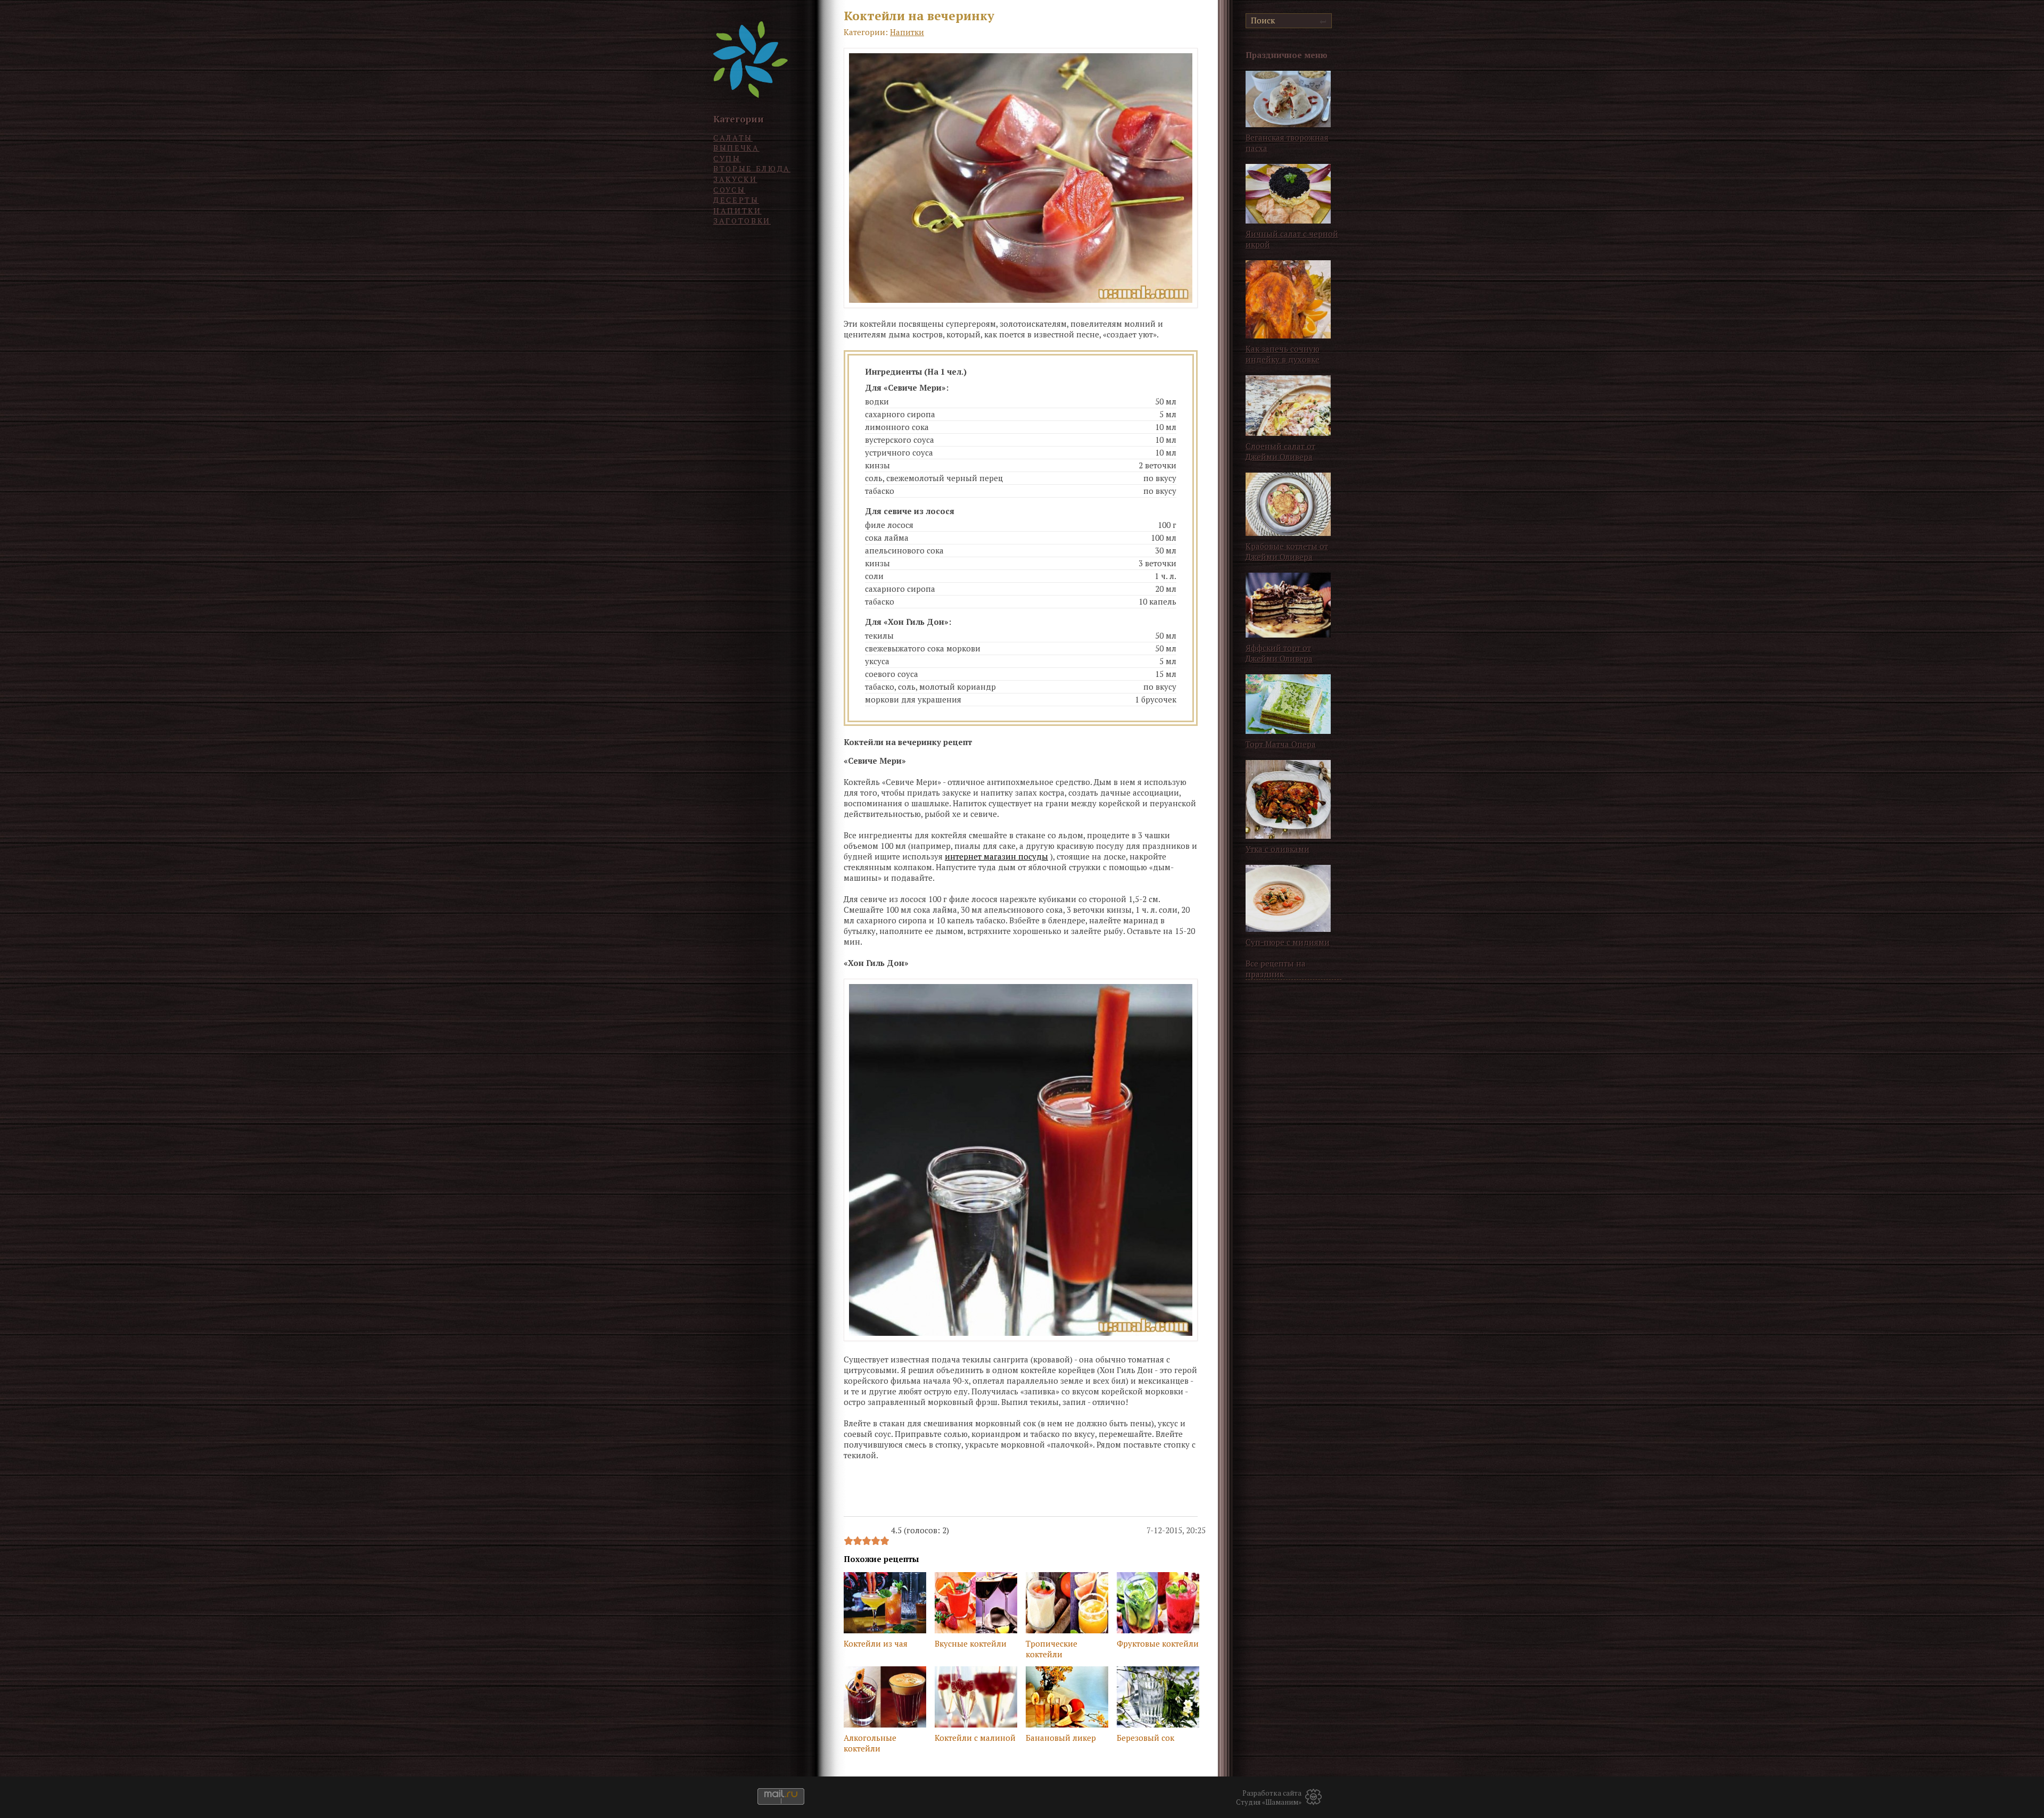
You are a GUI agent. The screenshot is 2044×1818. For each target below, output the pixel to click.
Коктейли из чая (876, 1643)
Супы (727, 158)
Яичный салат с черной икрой (1292, 239)
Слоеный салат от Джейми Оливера (1280, 451)
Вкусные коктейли (971, 1643)
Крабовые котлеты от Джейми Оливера (1287, 551)
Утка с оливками (1278, 849)
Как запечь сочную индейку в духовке (1283, 354)
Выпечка (736, 148)
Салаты (733, 138)
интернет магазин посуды (996, 856)
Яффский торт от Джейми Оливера (1279, 653)
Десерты (736, 200)
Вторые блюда (752, 168)
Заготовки (742, 221)
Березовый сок (1145, 1738)
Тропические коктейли (1052, 1649)
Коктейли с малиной (975, 1738)
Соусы (729, 190)
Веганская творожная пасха (1287, 143)
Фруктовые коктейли (1158, 1643)
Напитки (737, 210)
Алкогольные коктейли (870, 1743)
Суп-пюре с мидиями (1288, 942)
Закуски (735, 179)
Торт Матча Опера (1281, 744)
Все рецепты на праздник (1276, 969)
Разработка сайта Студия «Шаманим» (1269, 1798)
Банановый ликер (1061, 1738)
